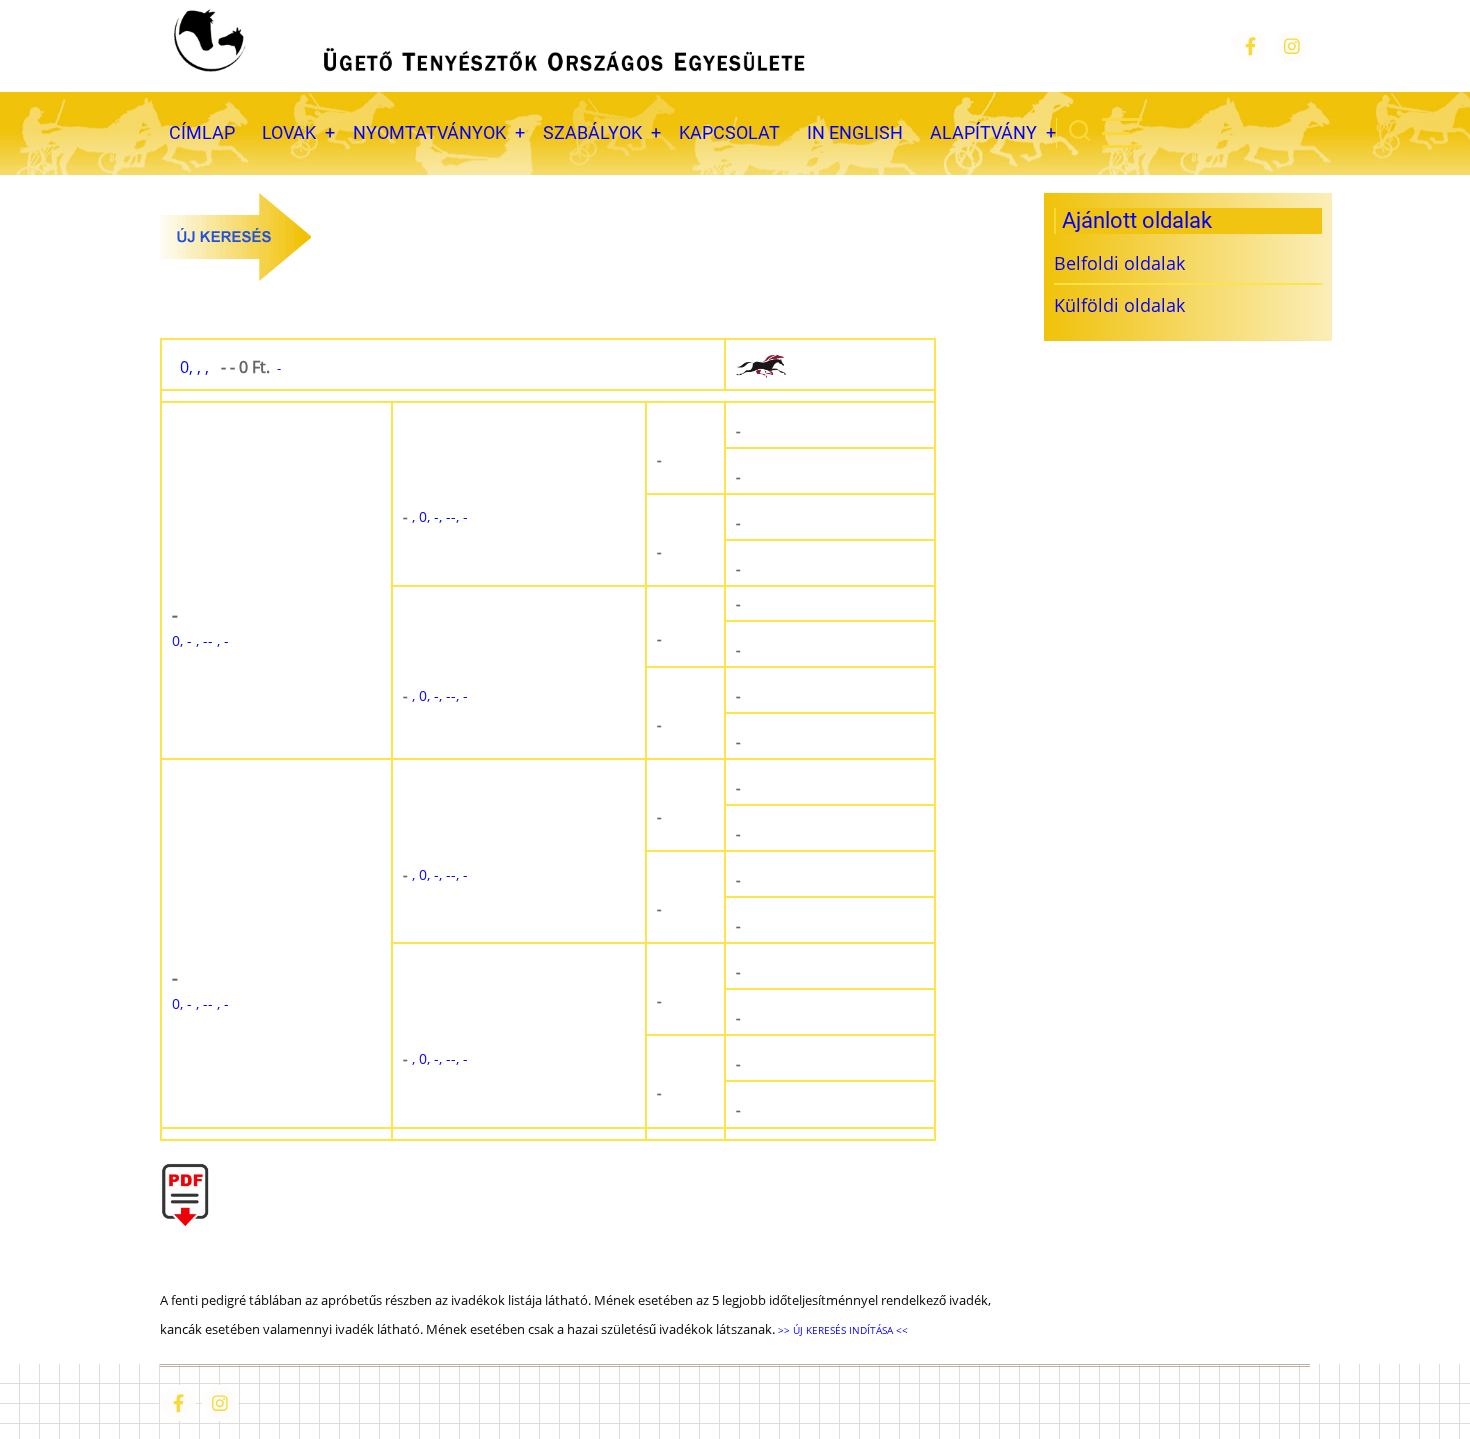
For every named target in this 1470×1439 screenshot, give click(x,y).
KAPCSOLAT (729, 132)
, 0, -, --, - (435, 516)
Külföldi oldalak (1119, 305)
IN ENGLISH (855, 132)
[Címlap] (487, 46)
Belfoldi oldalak (1119, 263)
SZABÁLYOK (592, 132)
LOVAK (289, 132)
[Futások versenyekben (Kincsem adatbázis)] (830, 365)
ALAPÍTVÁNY (983, 132)
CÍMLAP (202, 132)
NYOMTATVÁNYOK (429, 132)
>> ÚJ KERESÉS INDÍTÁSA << (841, 1330)
